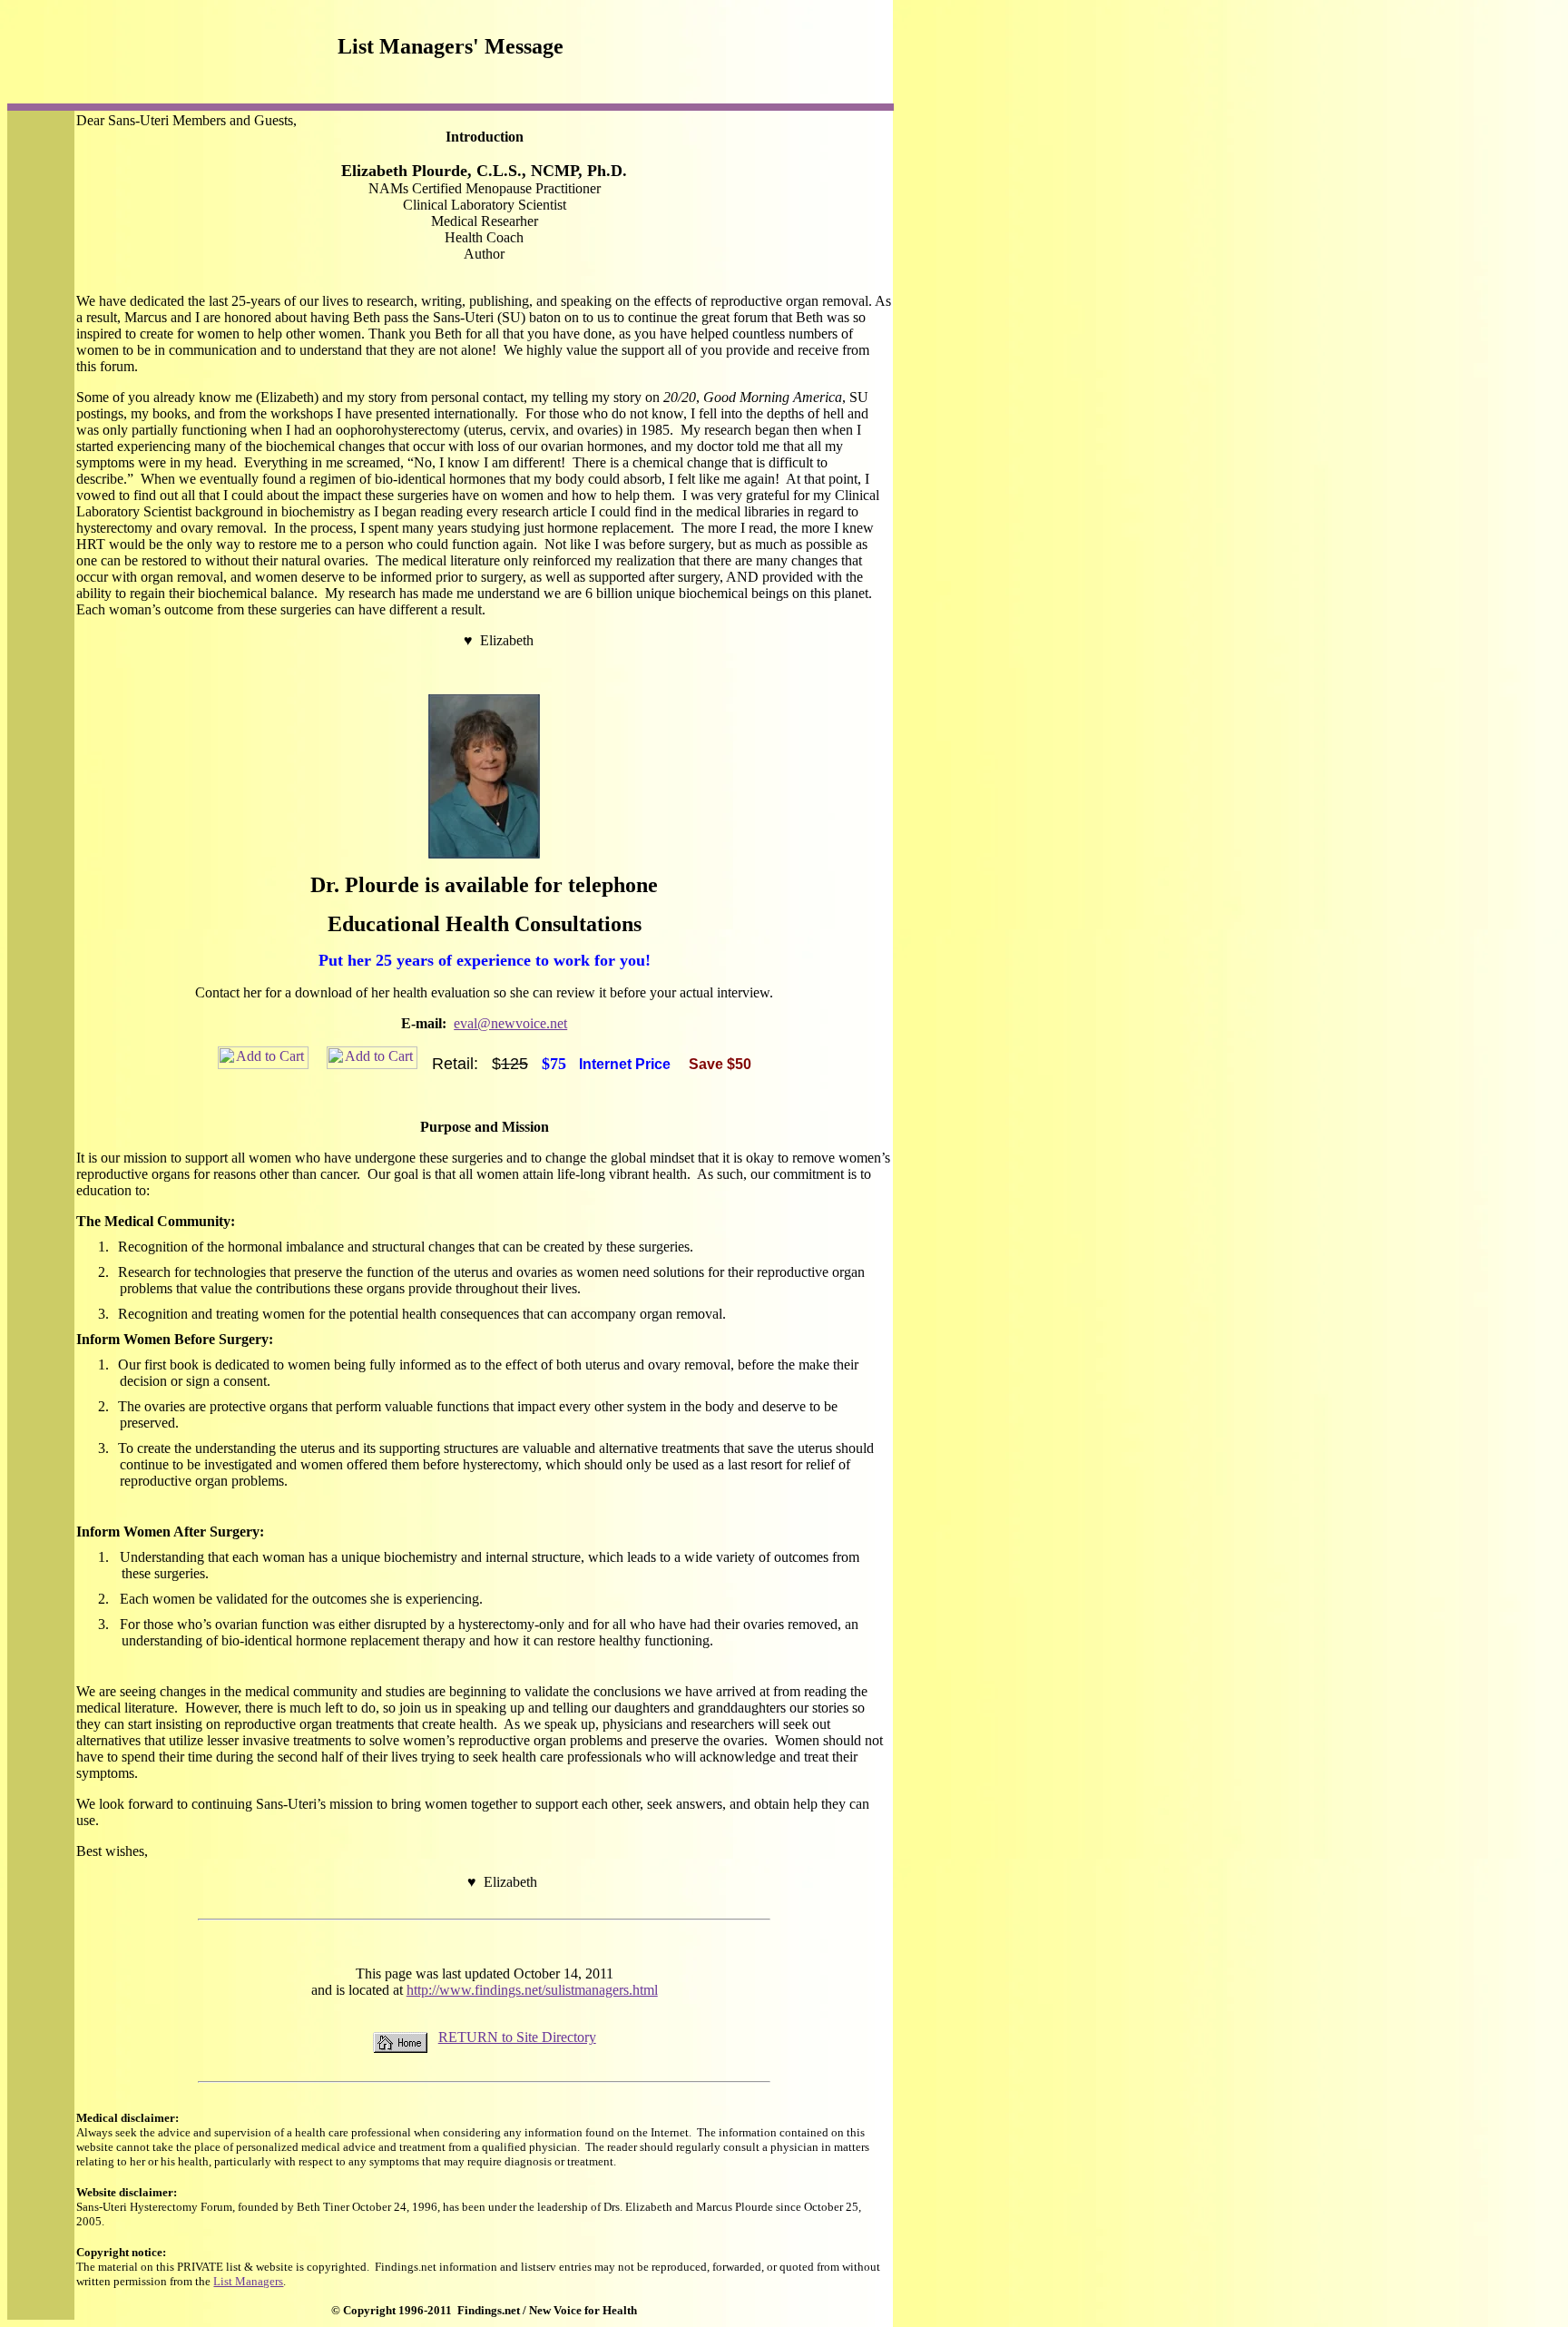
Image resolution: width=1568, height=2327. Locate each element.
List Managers (248, 2281)
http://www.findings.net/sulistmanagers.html (532, 1990)
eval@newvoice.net (510, 1023)
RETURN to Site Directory (517, 2037)
